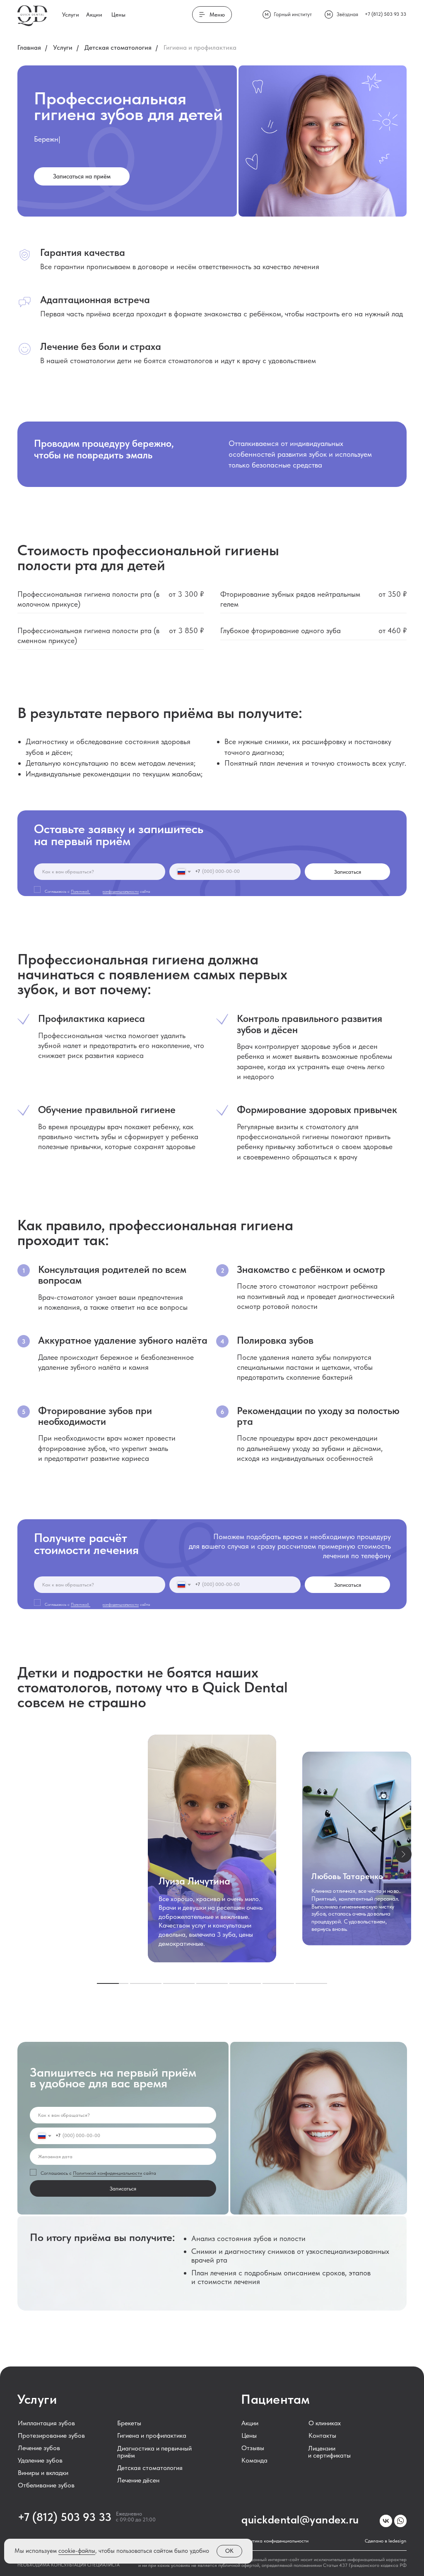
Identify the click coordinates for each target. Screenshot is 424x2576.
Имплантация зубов (46, 2423)
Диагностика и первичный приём (154, 2452)
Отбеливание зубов (46, 2485)
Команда (254, 2460)
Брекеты (129, 2423)
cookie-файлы (77, 2551)
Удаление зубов (40, 2460)
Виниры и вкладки (43, 2473)
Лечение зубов (39, 2448)
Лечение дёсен (138, 2480)
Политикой (81, 891)
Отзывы (253, 2448)
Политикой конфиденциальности (107, 2173)
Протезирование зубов (51, 2435)
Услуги (71, 14)
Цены (118, 14)
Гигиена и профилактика (152, 2435)
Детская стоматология (118, 47)
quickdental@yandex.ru (300, 2519)
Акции (94, 14)
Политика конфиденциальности (275, 2541)
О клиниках (325, 2423)
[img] (386, 2521)
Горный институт (293, 14)
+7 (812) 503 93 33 (385, 14)
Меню (212, 14)
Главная (29, 47)
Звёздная (347, 14)
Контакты (322, 2435)
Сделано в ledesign (385, 2541)
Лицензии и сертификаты (329, 2452)
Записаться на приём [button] (82, 176)
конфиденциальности (121, 891)
